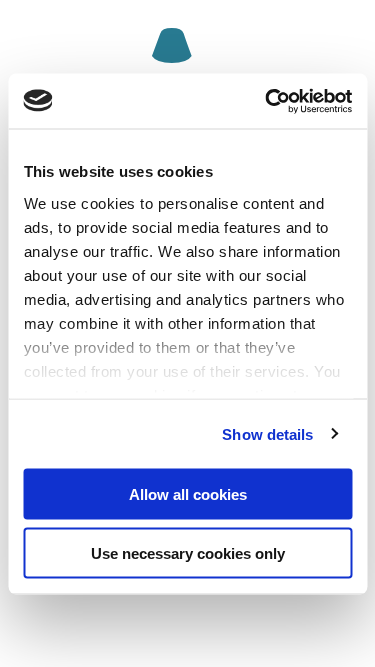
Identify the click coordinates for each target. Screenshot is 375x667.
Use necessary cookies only (188, 552)
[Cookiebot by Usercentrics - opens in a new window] (267, 101)
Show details (267, 433)
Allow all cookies (188, 494)
